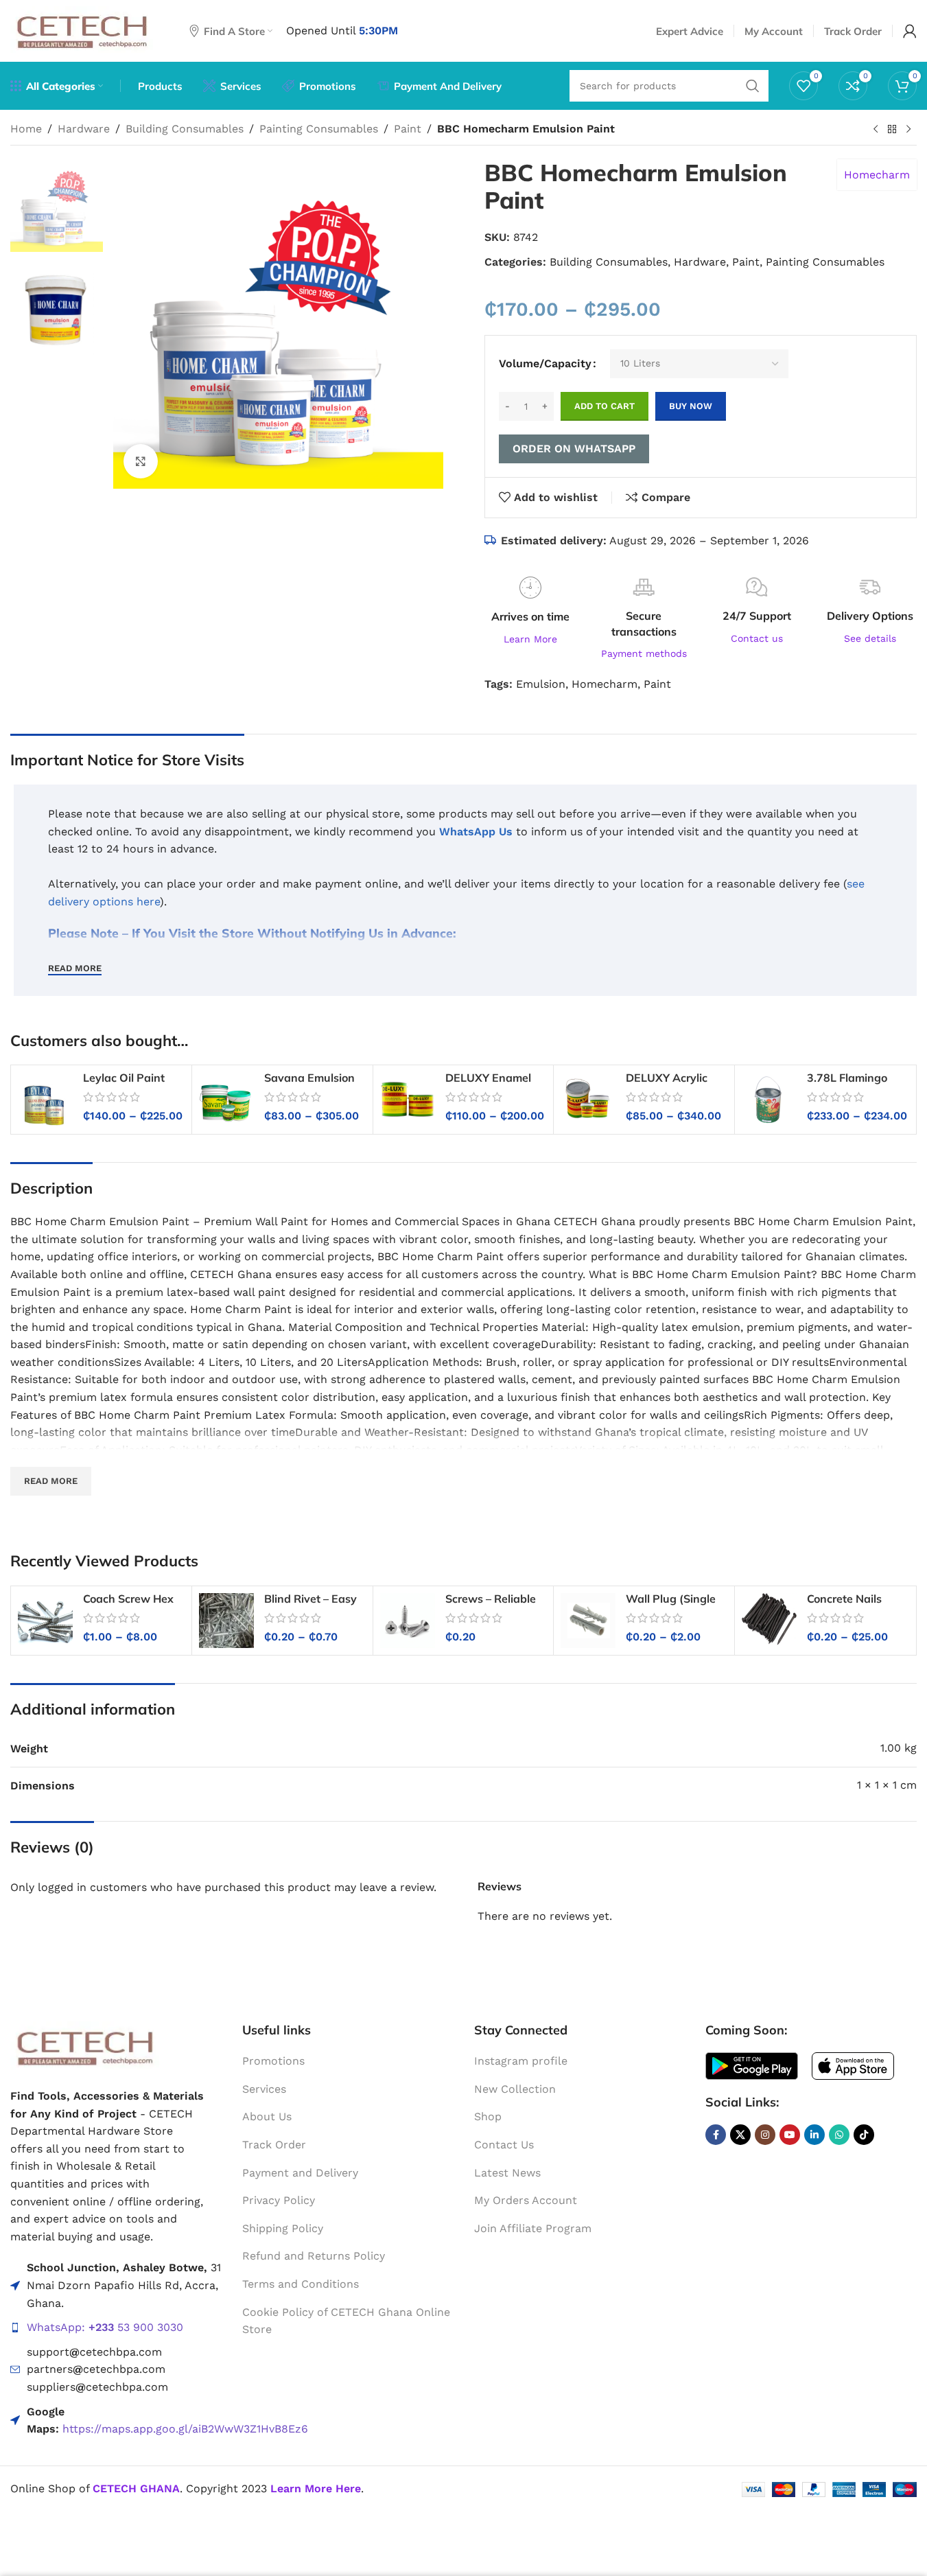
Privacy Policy (279, 2200)
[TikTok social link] (864, 2135)
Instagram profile (521, 2061)
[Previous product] (876, 130)
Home (26, 129)
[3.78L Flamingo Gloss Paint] (769, 1100)
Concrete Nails (844, 1599)
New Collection (515, 2089)
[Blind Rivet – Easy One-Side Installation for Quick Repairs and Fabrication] (226, 1621)
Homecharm (877, 175)
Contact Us (504, 2145)
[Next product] (908, 130)
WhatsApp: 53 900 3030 (105, 2327)
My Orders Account (526, 2200)
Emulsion (541, 684)
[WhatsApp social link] (839, 2135)
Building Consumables (185, 129)
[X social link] (740, 2135)
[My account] (910, 31)
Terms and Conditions (301, 2284)
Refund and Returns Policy (314, 2256)
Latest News (507, 2172)
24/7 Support (757, 616)
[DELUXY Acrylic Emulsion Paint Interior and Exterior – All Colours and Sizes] (588, 1100)
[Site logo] (83, 30)
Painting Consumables (319, 129)
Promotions (273, 2061)
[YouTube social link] (790, 2135)
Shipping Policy (283, 2228)
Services (264, 2089)
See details (870, 638)
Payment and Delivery (300, 2172)
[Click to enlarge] (141, 461)
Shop (488, 2116)
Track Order (274, 2145)
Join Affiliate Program (533, 2228)
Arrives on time (530, 616)
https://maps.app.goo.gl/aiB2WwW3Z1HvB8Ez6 (185, 2429)
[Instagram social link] (765, 2135)
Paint (408, 129)
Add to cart (605, 406)
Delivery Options (870, 616)
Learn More (530, 639)
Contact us (757, 638)
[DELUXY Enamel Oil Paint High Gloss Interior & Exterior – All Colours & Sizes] (408, 1100)
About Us (267, 2116)
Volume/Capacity (545, 363)
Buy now (691, 406)
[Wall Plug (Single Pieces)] (588, 1621)
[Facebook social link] (716, 2135)
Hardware (84, 129)
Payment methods (644, 653)
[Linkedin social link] (814, 2135)
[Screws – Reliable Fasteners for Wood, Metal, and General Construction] (408, 1621)
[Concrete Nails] (769, 1621)
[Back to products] (892, 130)
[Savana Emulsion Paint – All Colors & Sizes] (226, 1100)
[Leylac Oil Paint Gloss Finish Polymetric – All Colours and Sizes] (45, 1100)
